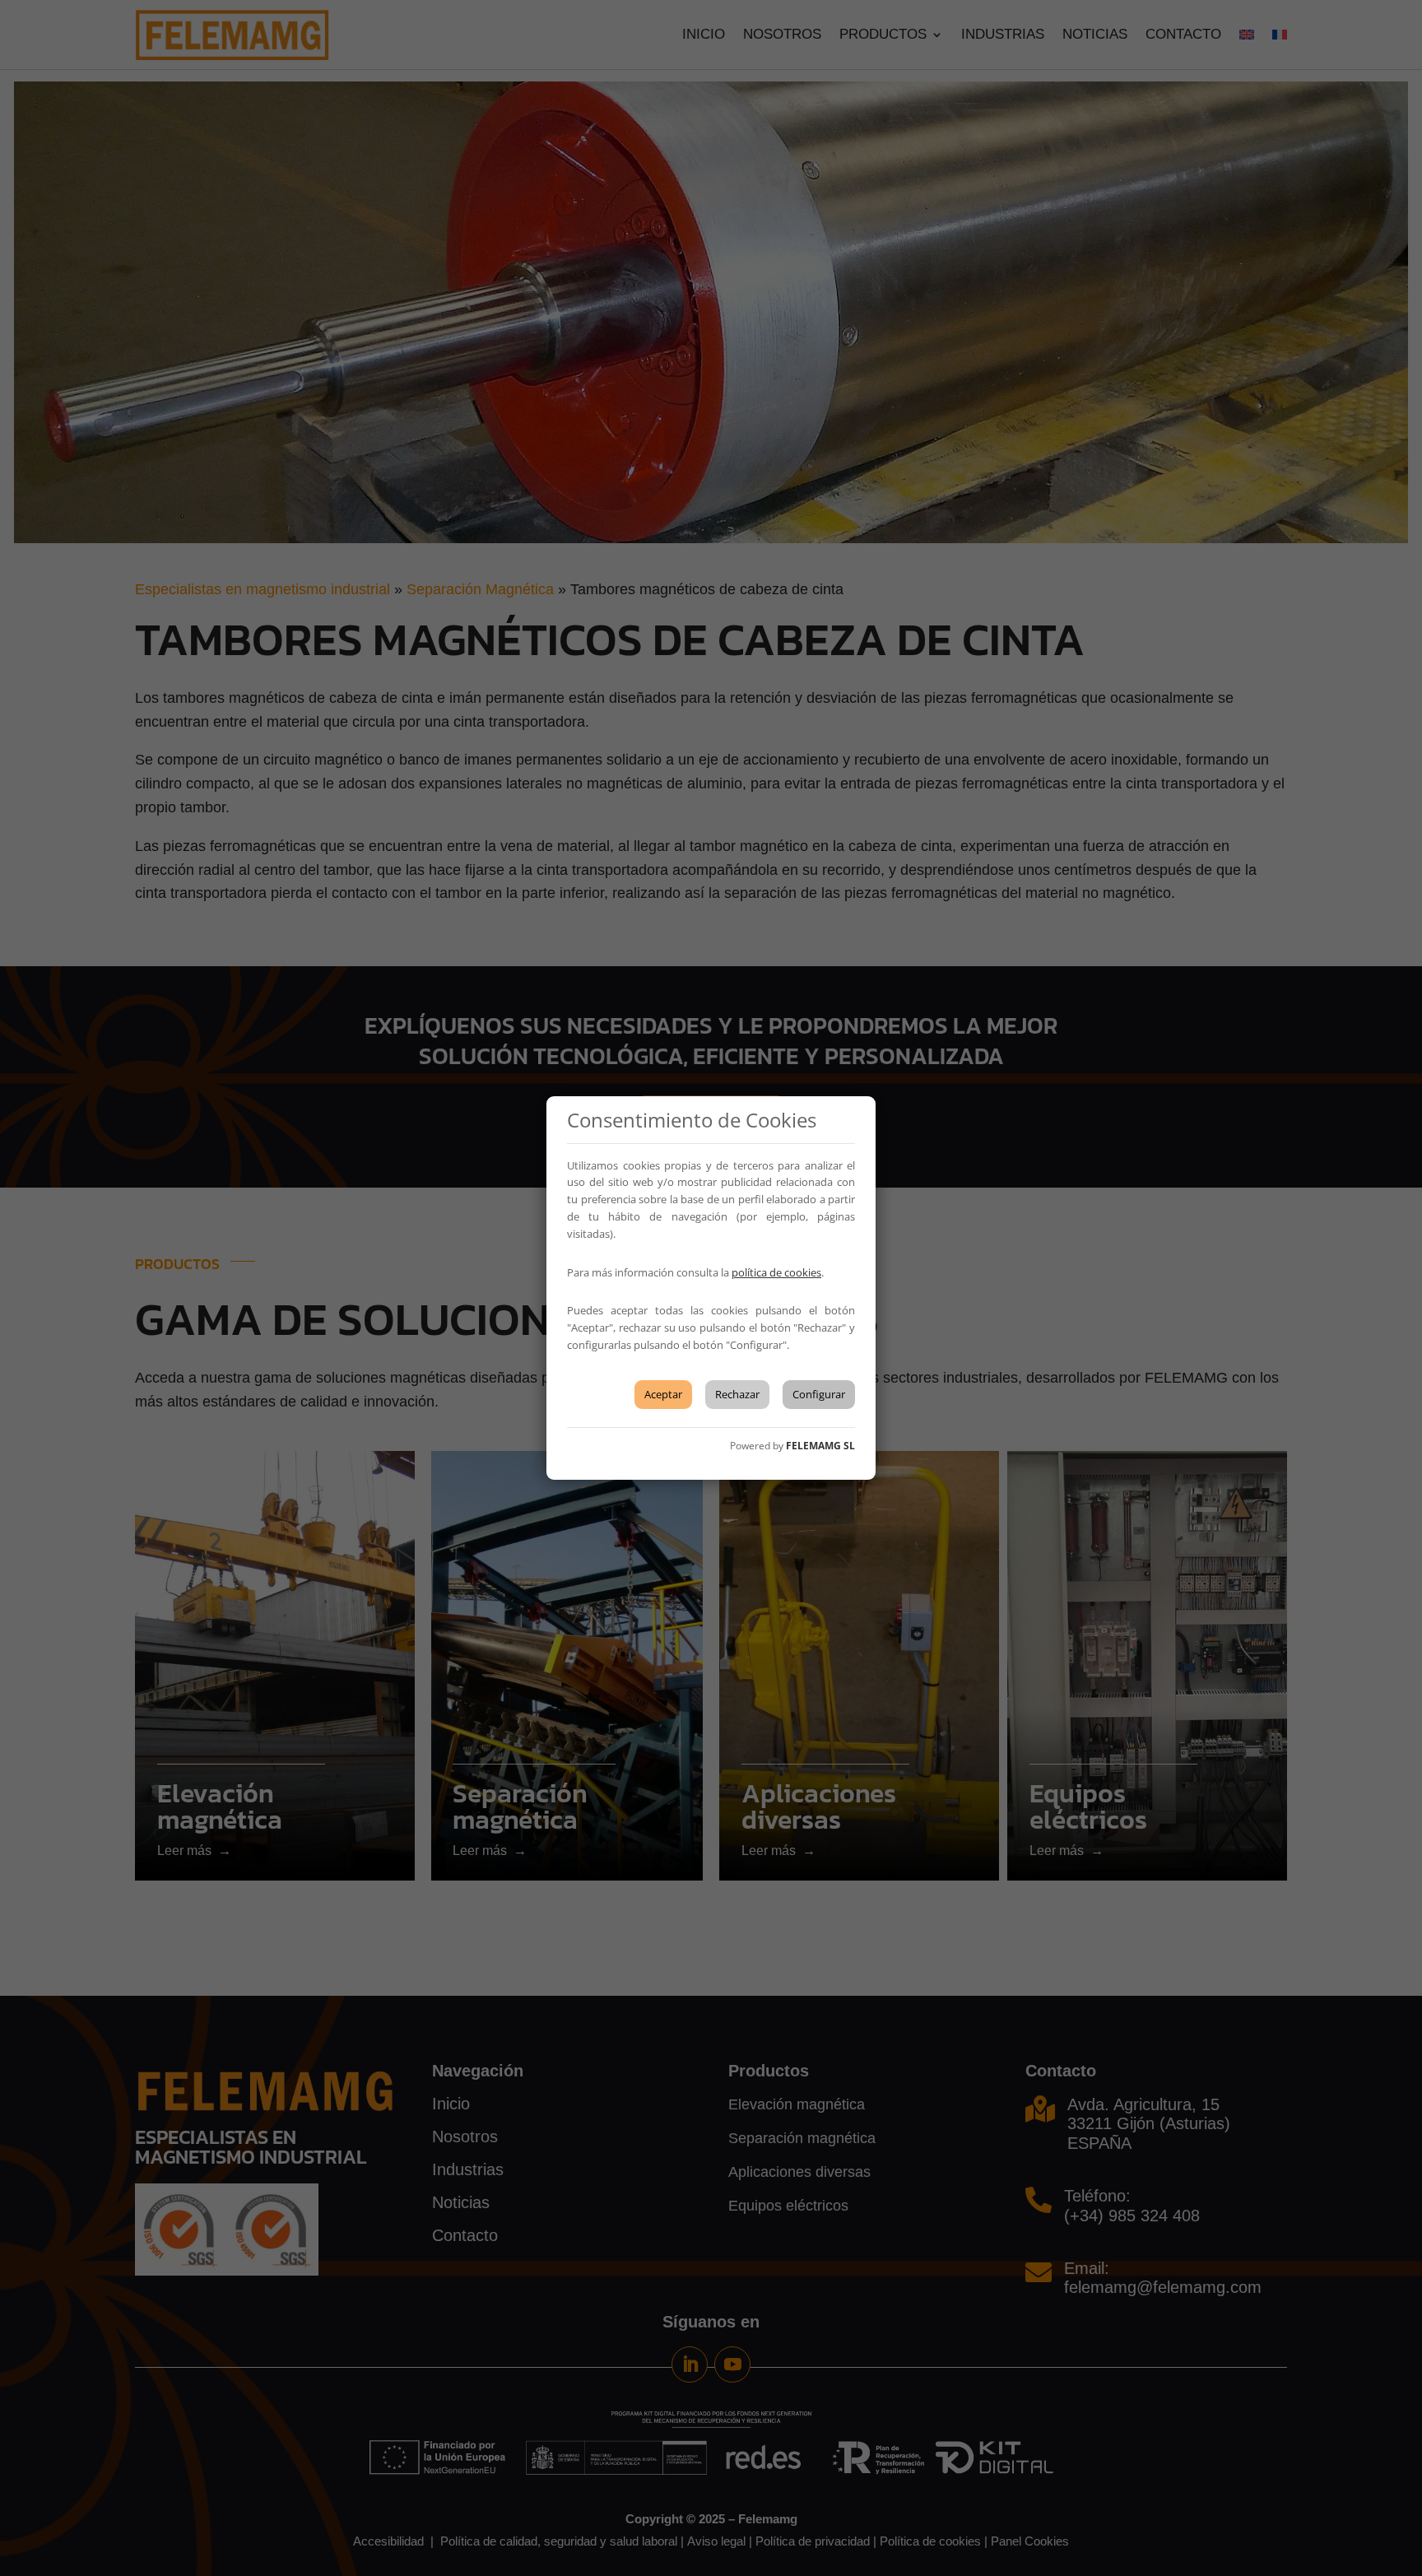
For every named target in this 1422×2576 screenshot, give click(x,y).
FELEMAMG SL (820, 1446)
